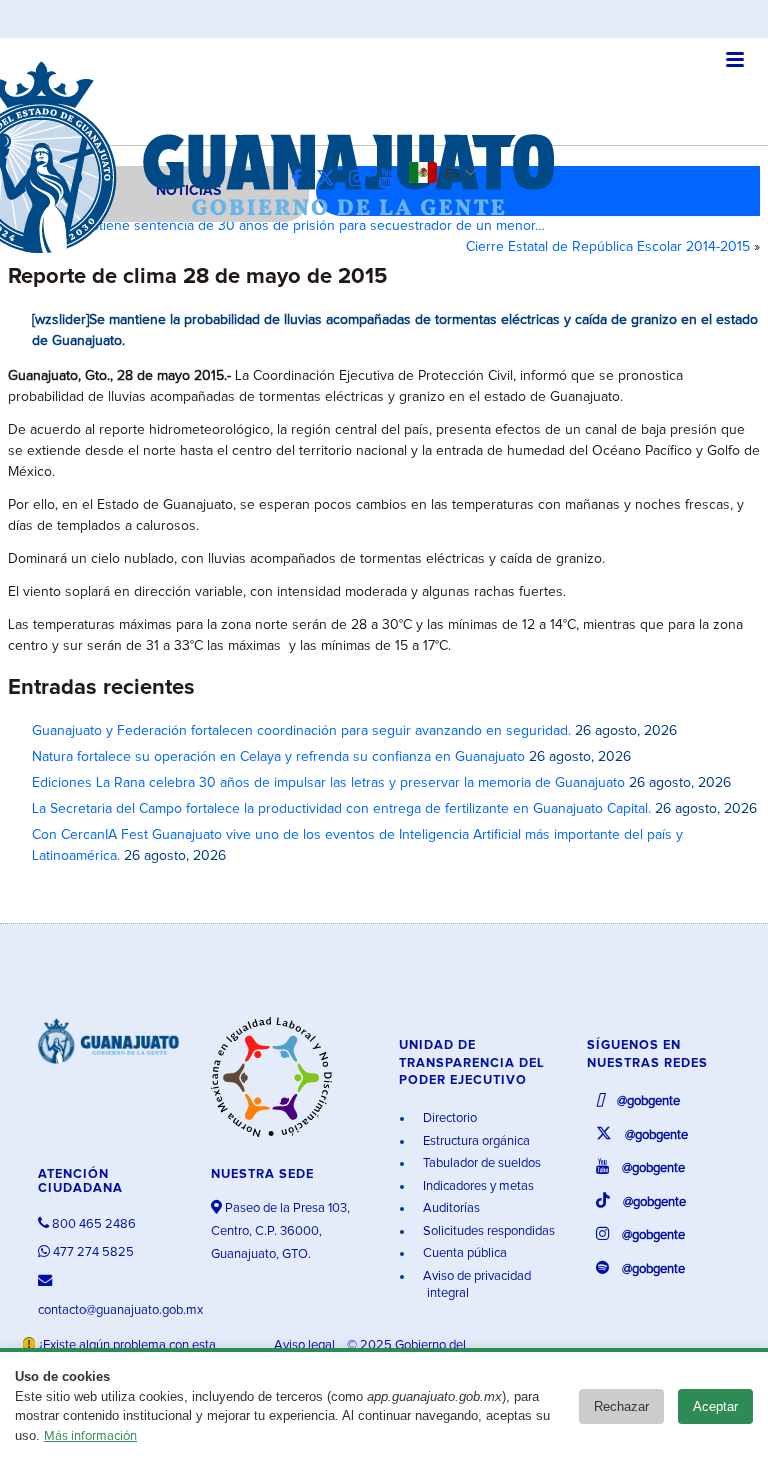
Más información (90, 1436)
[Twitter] (330, 179)
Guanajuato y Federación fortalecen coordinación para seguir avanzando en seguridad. (301, 731)
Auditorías (450, 1208)
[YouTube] (392, 179)
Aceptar (715, 1406)
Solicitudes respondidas (487, 1231)
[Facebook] (301, 179)
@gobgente (647, 1101)
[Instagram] (362, 179)
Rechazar (621, 1406)
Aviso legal (306, 1345)
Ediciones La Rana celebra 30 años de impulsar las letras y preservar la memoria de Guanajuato (328, 783)
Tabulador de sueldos (480, 1163)
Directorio (448, 1118)
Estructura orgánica (475, 1141)
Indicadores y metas (477, 1186)
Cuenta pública (463, 1253)
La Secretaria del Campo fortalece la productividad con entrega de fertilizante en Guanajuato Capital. (341, 809)
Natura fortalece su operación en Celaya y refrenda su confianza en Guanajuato (278, 757)
